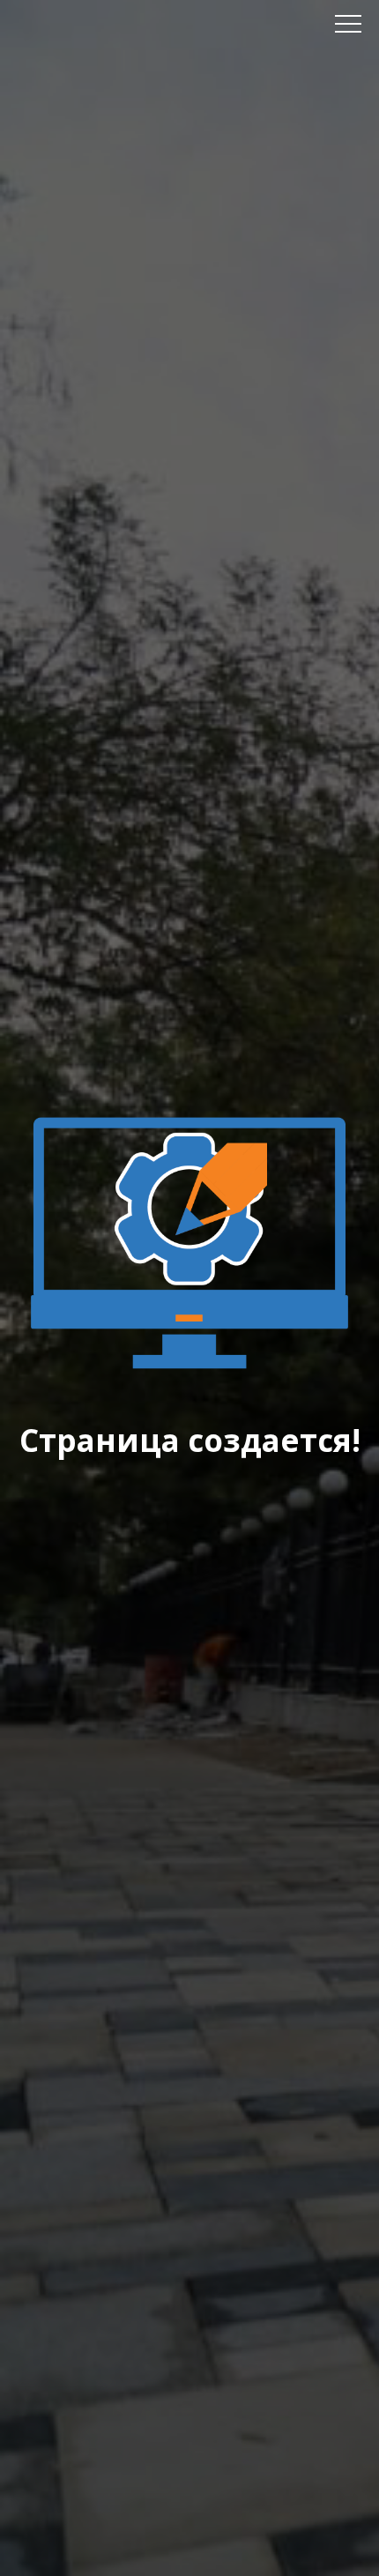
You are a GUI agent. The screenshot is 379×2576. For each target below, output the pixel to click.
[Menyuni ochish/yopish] (348, 24)
